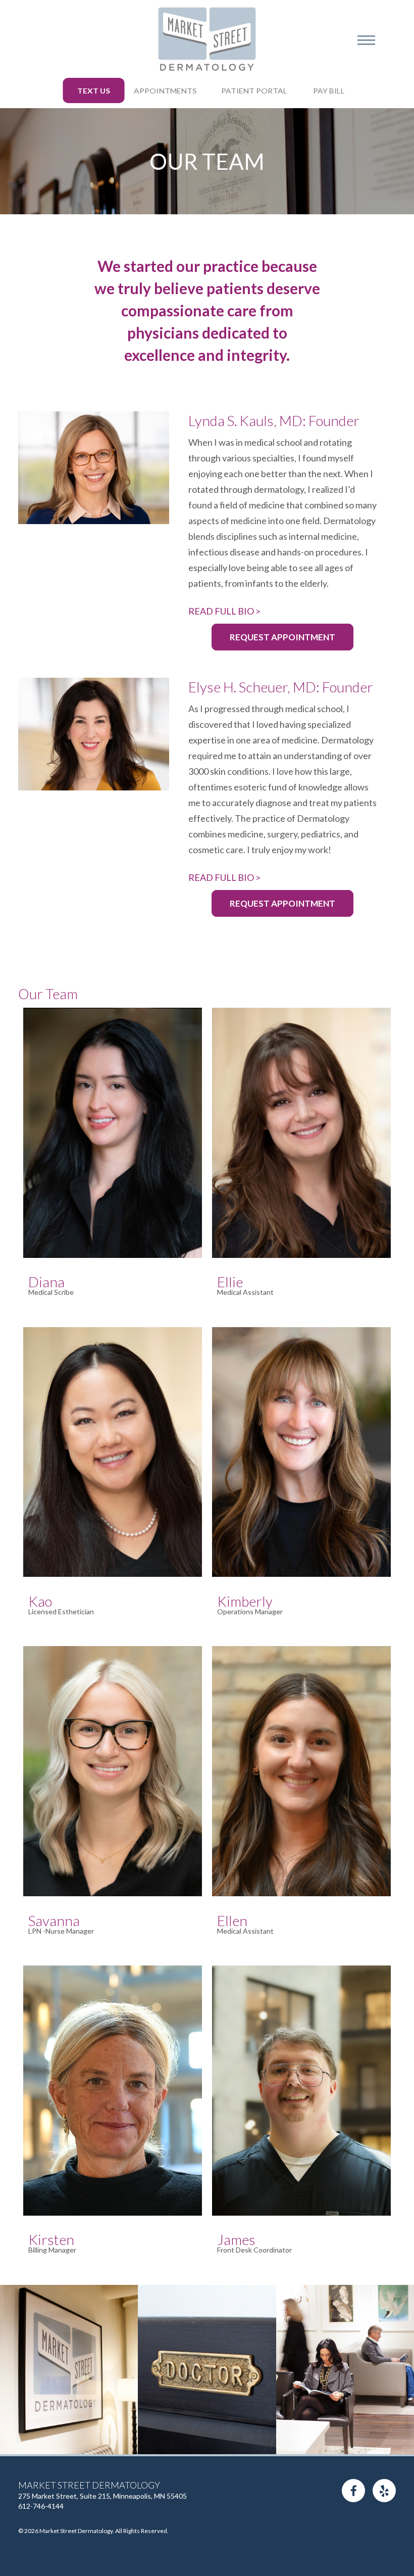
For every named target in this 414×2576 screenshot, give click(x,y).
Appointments (165, 91)
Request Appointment (282, 637)
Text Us (94, 91)
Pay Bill (329, 91)
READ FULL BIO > (224, 611)
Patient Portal (254, 91)
